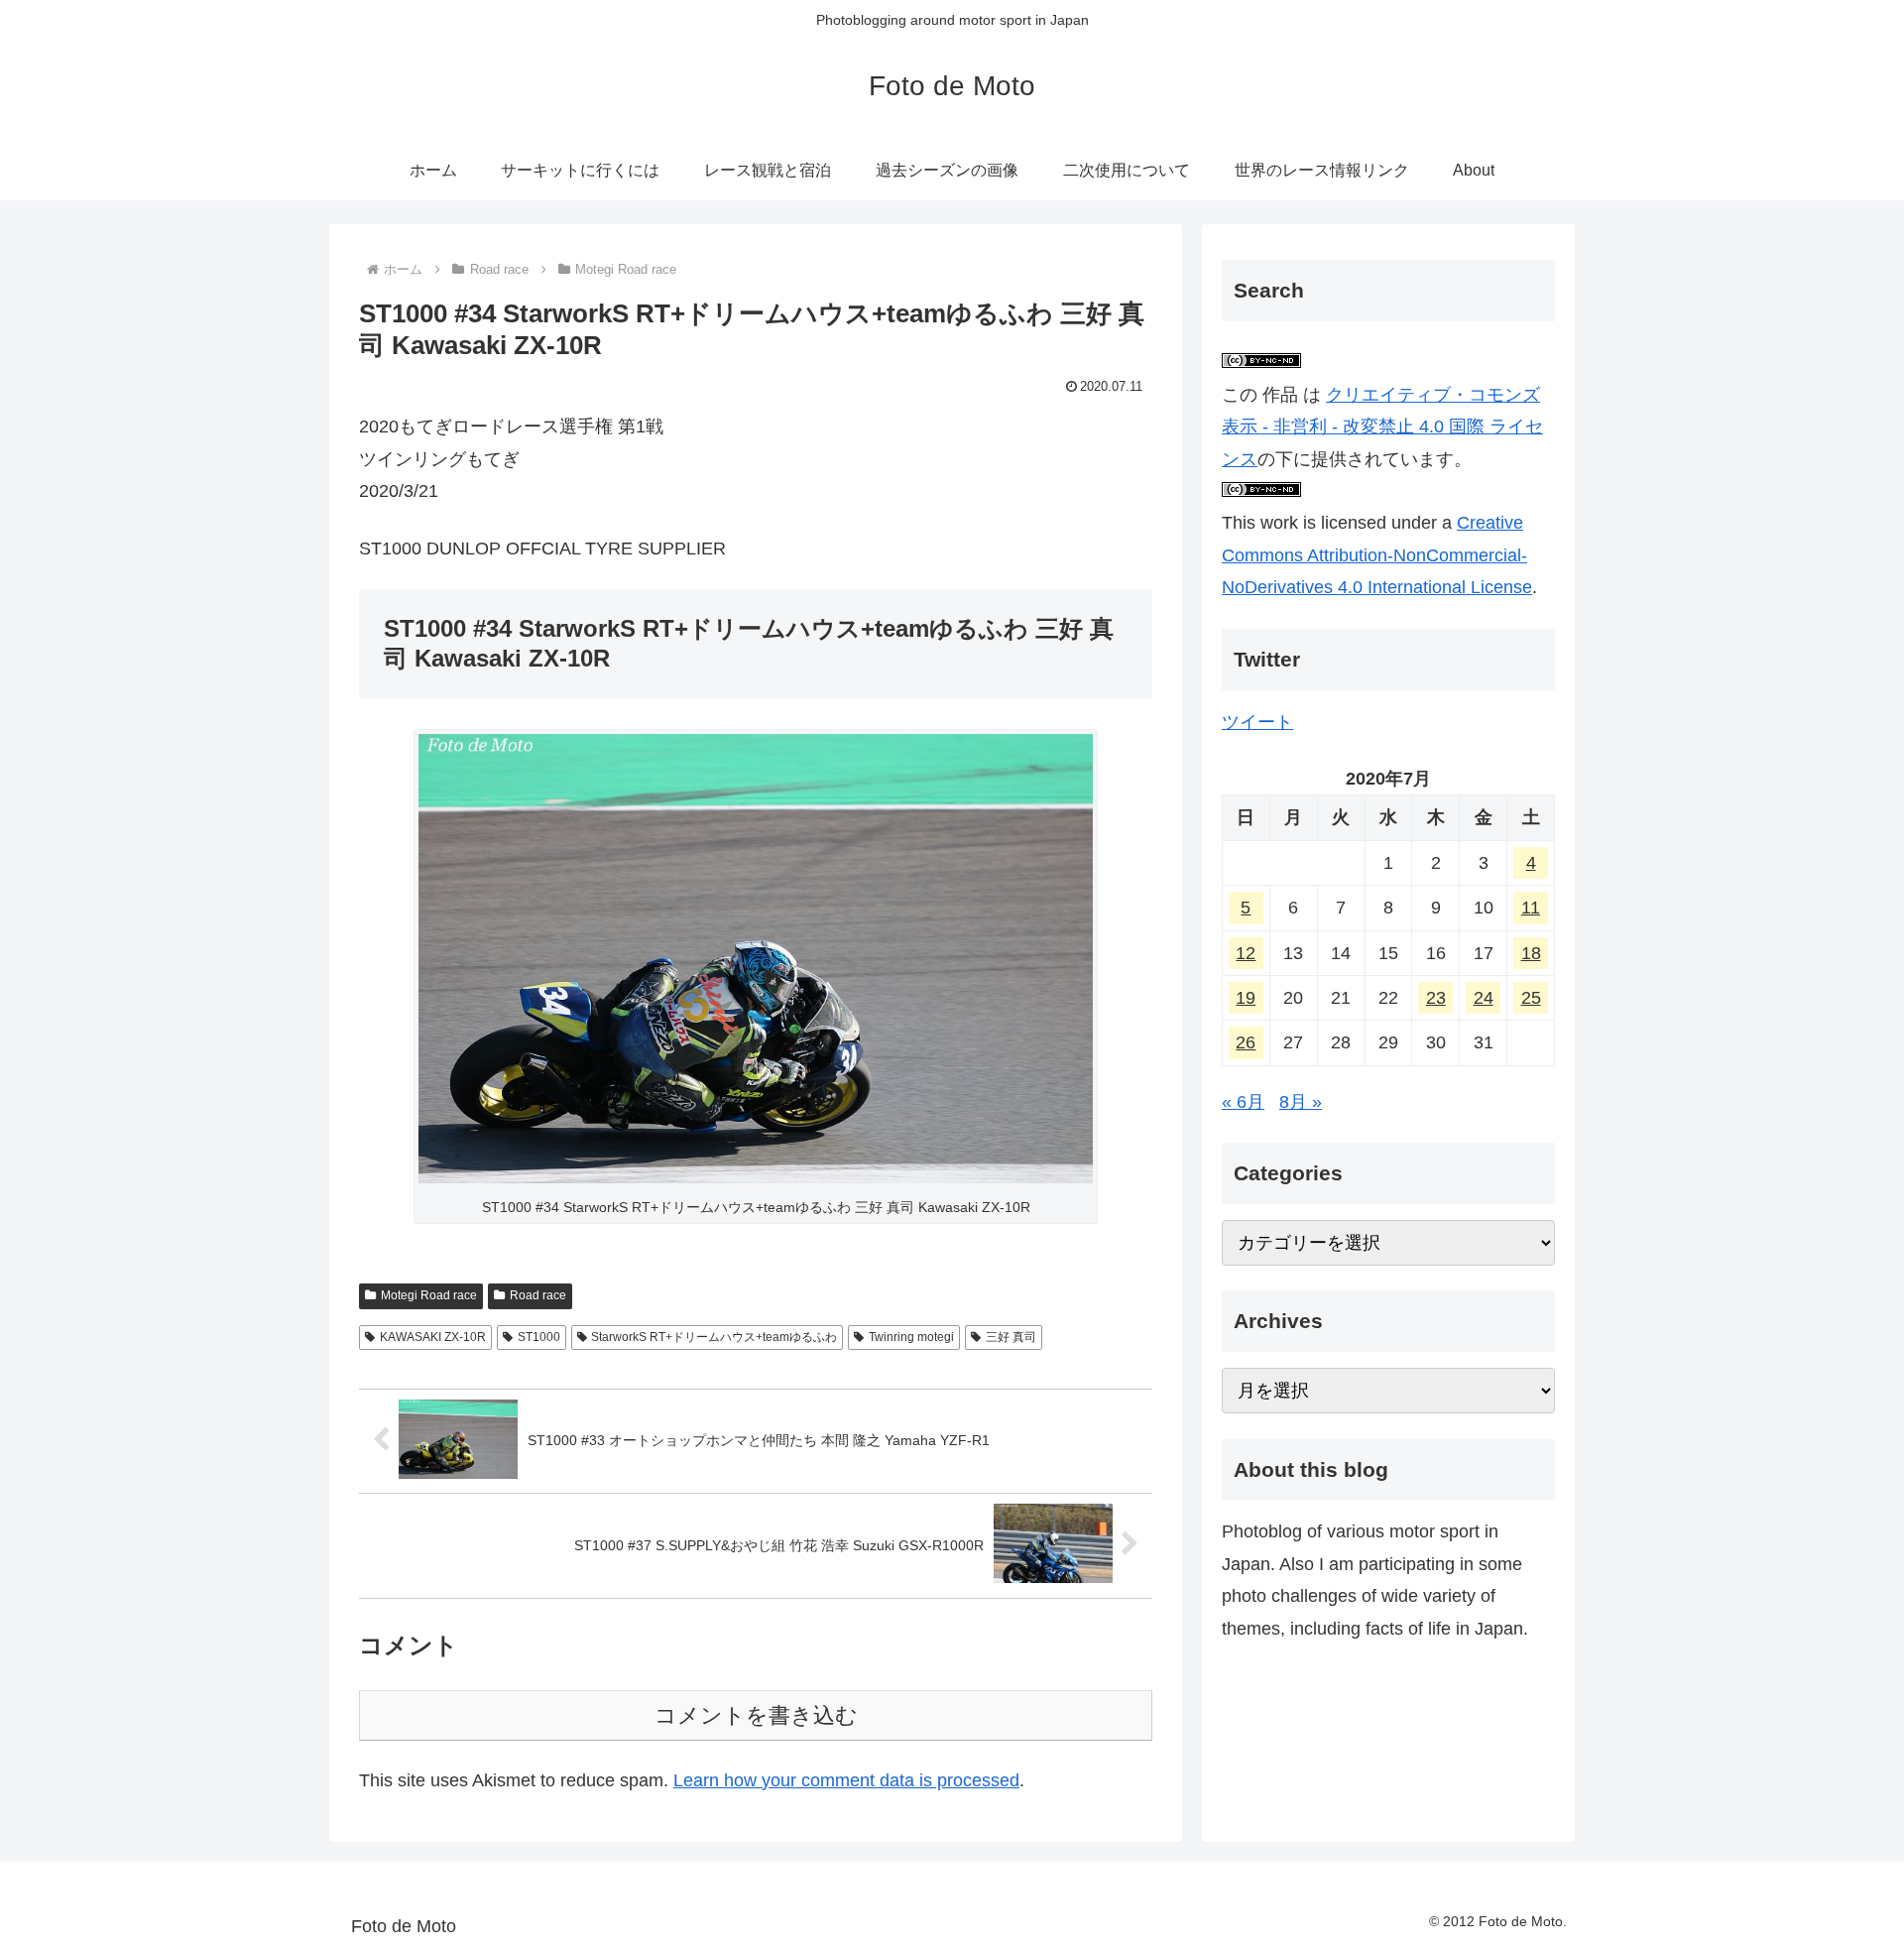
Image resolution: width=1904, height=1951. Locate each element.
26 (1246, 1043)
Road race (538, 1295)
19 (1246, 998)
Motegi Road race (429, 1295)
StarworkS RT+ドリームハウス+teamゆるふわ (714, 1337)
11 (1531, 908)
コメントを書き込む (756, 1715)
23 (1436, 998)
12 (1246, 953)
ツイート (1257, 722)
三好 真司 (1011, 1337)
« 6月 (1243, 1102)
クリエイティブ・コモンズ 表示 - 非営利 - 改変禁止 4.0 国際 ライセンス (1382, 427)
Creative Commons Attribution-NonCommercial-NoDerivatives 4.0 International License (1377, 555)
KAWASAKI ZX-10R (433, 1337)
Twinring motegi (911, 1337)
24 (1484, 998)
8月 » (1301, 1102)
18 (1531, 953)
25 (1531, 998)
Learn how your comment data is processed (846, 1780)
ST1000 (539, 1337)
